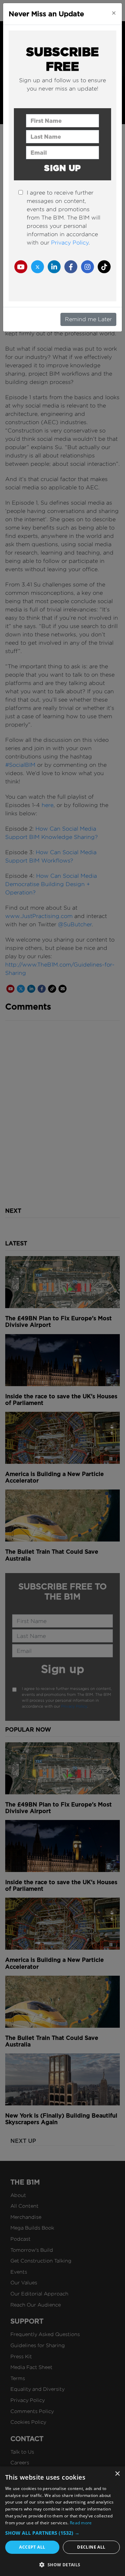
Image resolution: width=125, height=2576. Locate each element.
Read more (81, 2523)
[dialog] (62, 2521)
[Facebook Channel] (71, 267)
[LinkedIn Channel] (54, 267)
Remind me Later (88, 319)
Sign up (62, 168)
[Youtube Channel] (21, 267)
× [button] (117, 2474)
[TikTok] (104, 267)
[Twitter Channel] (37, 267)
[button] (62, 2533)
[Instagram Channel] (87, 267)
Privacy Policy (70, 243)
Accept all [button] (32, 2547)
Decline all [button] (91, 2547)
